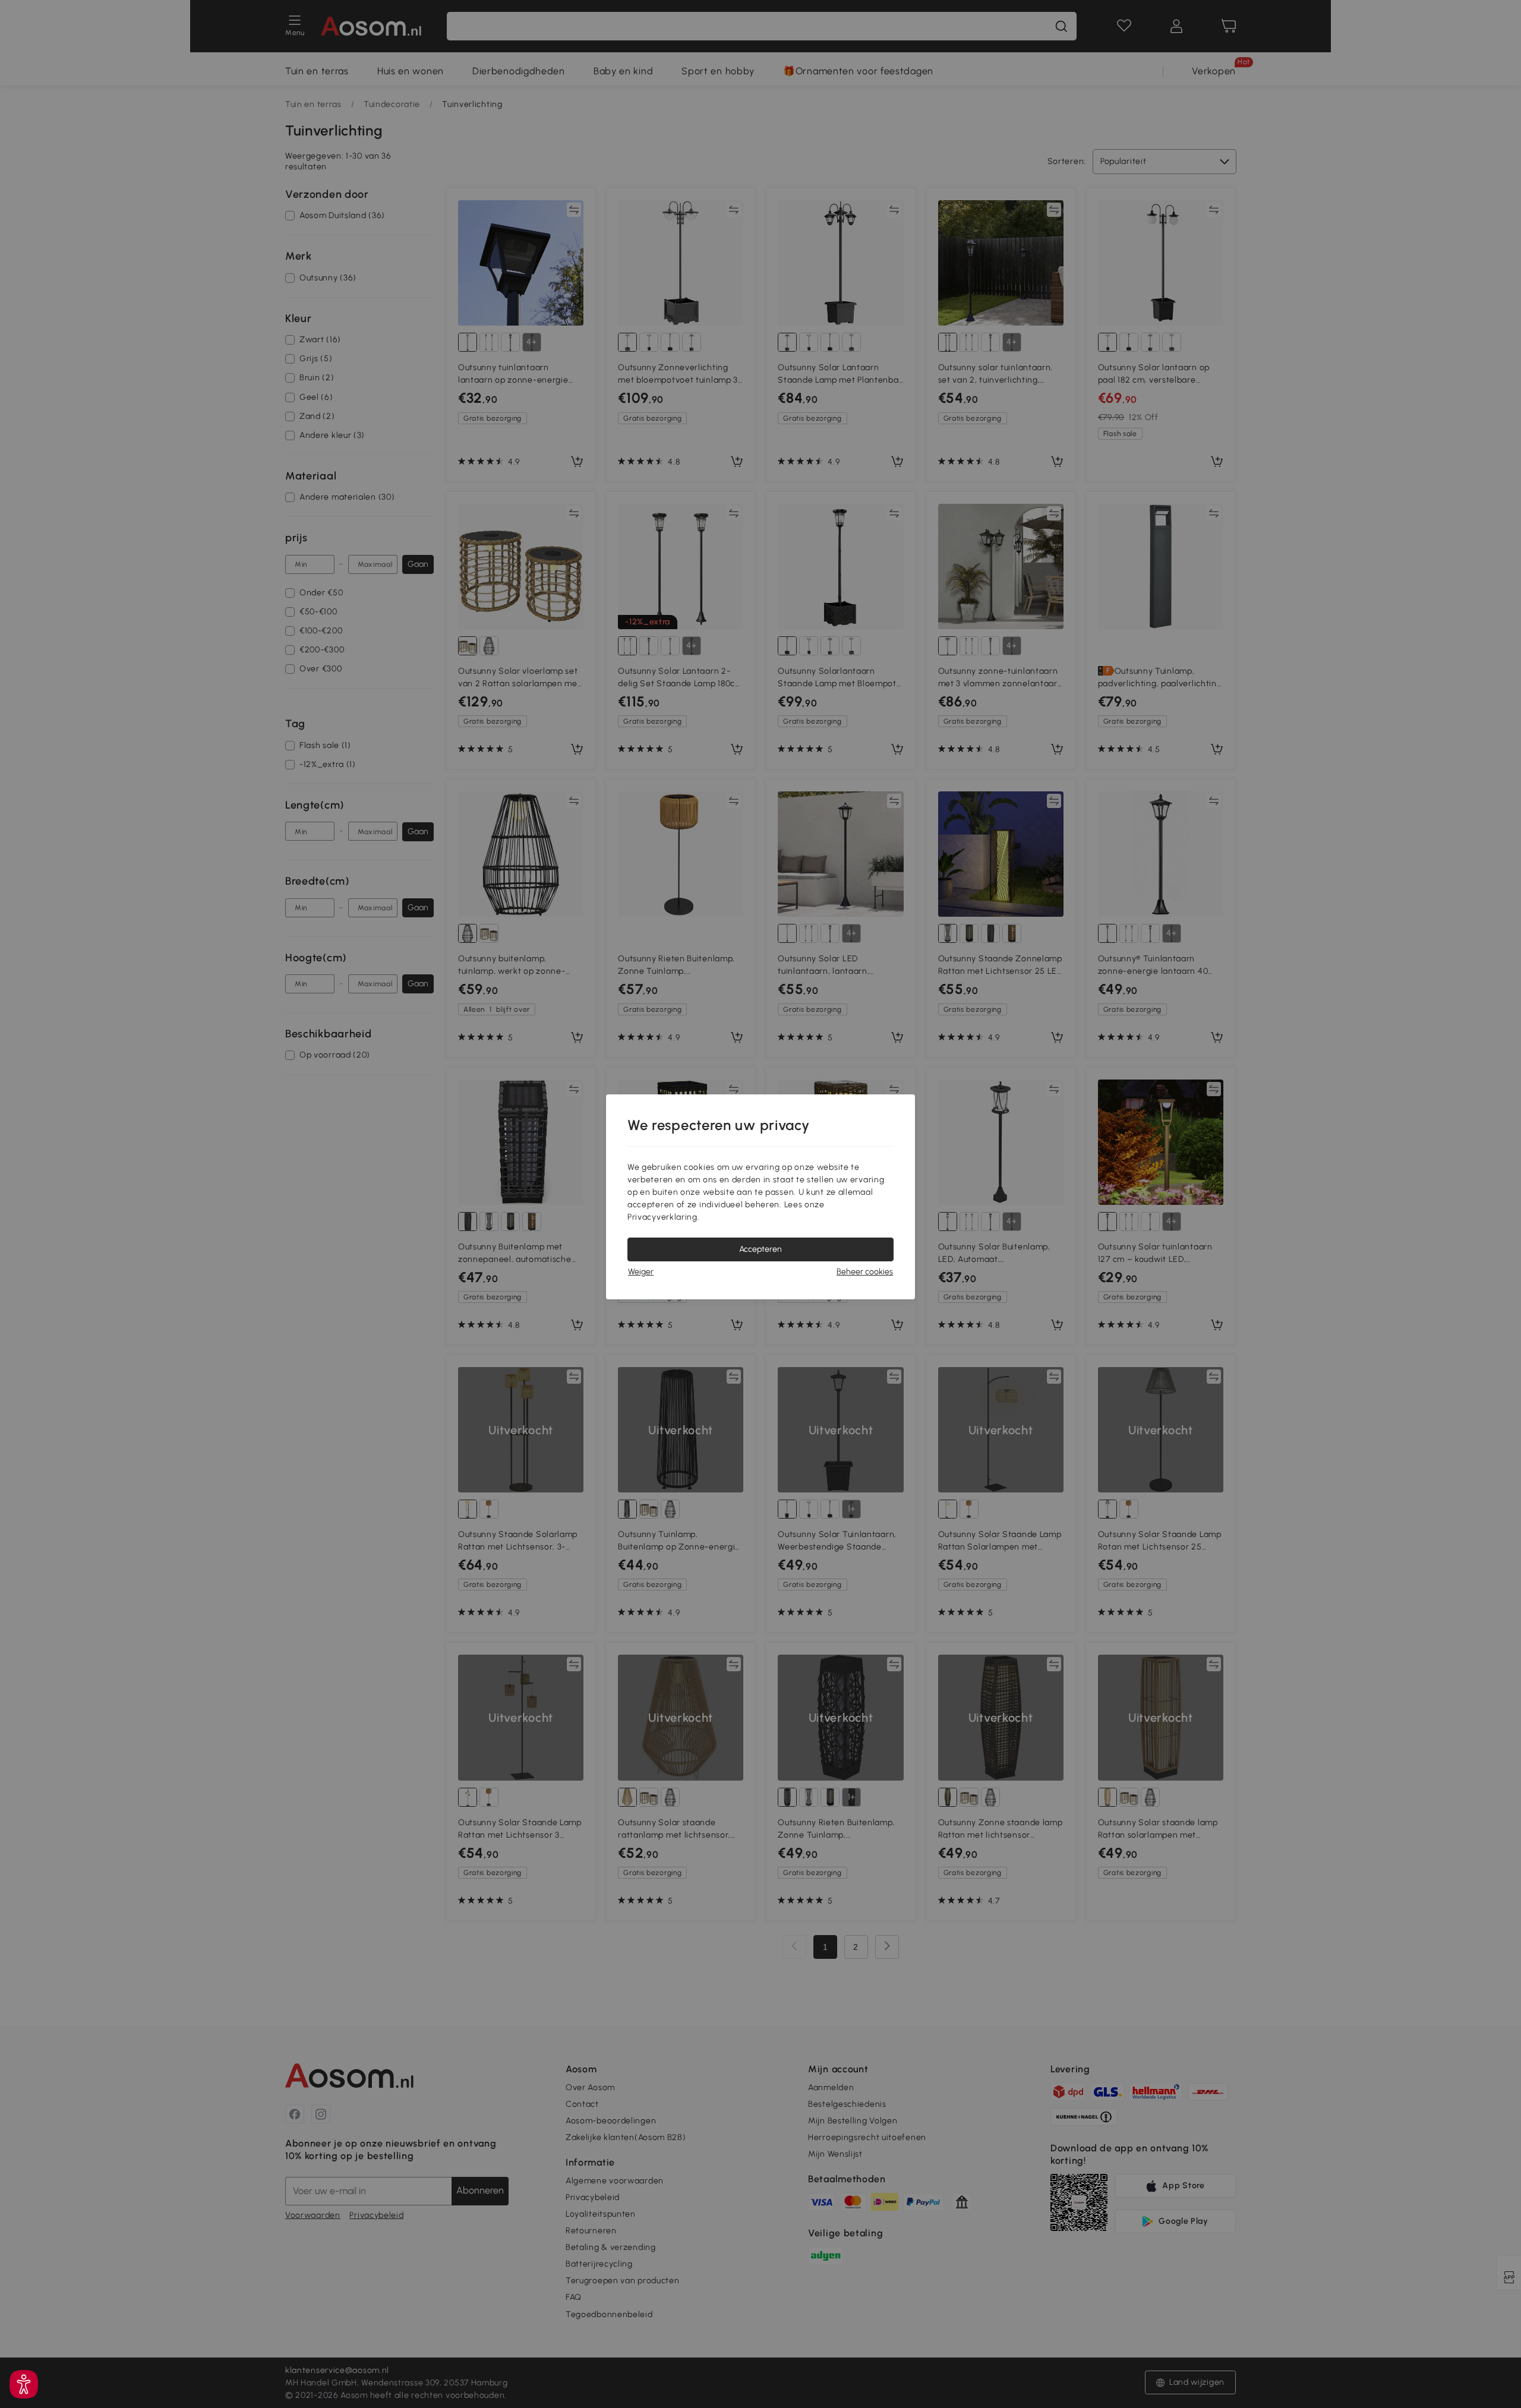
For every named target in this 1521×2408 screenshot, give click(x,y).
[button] (24, 2384)
